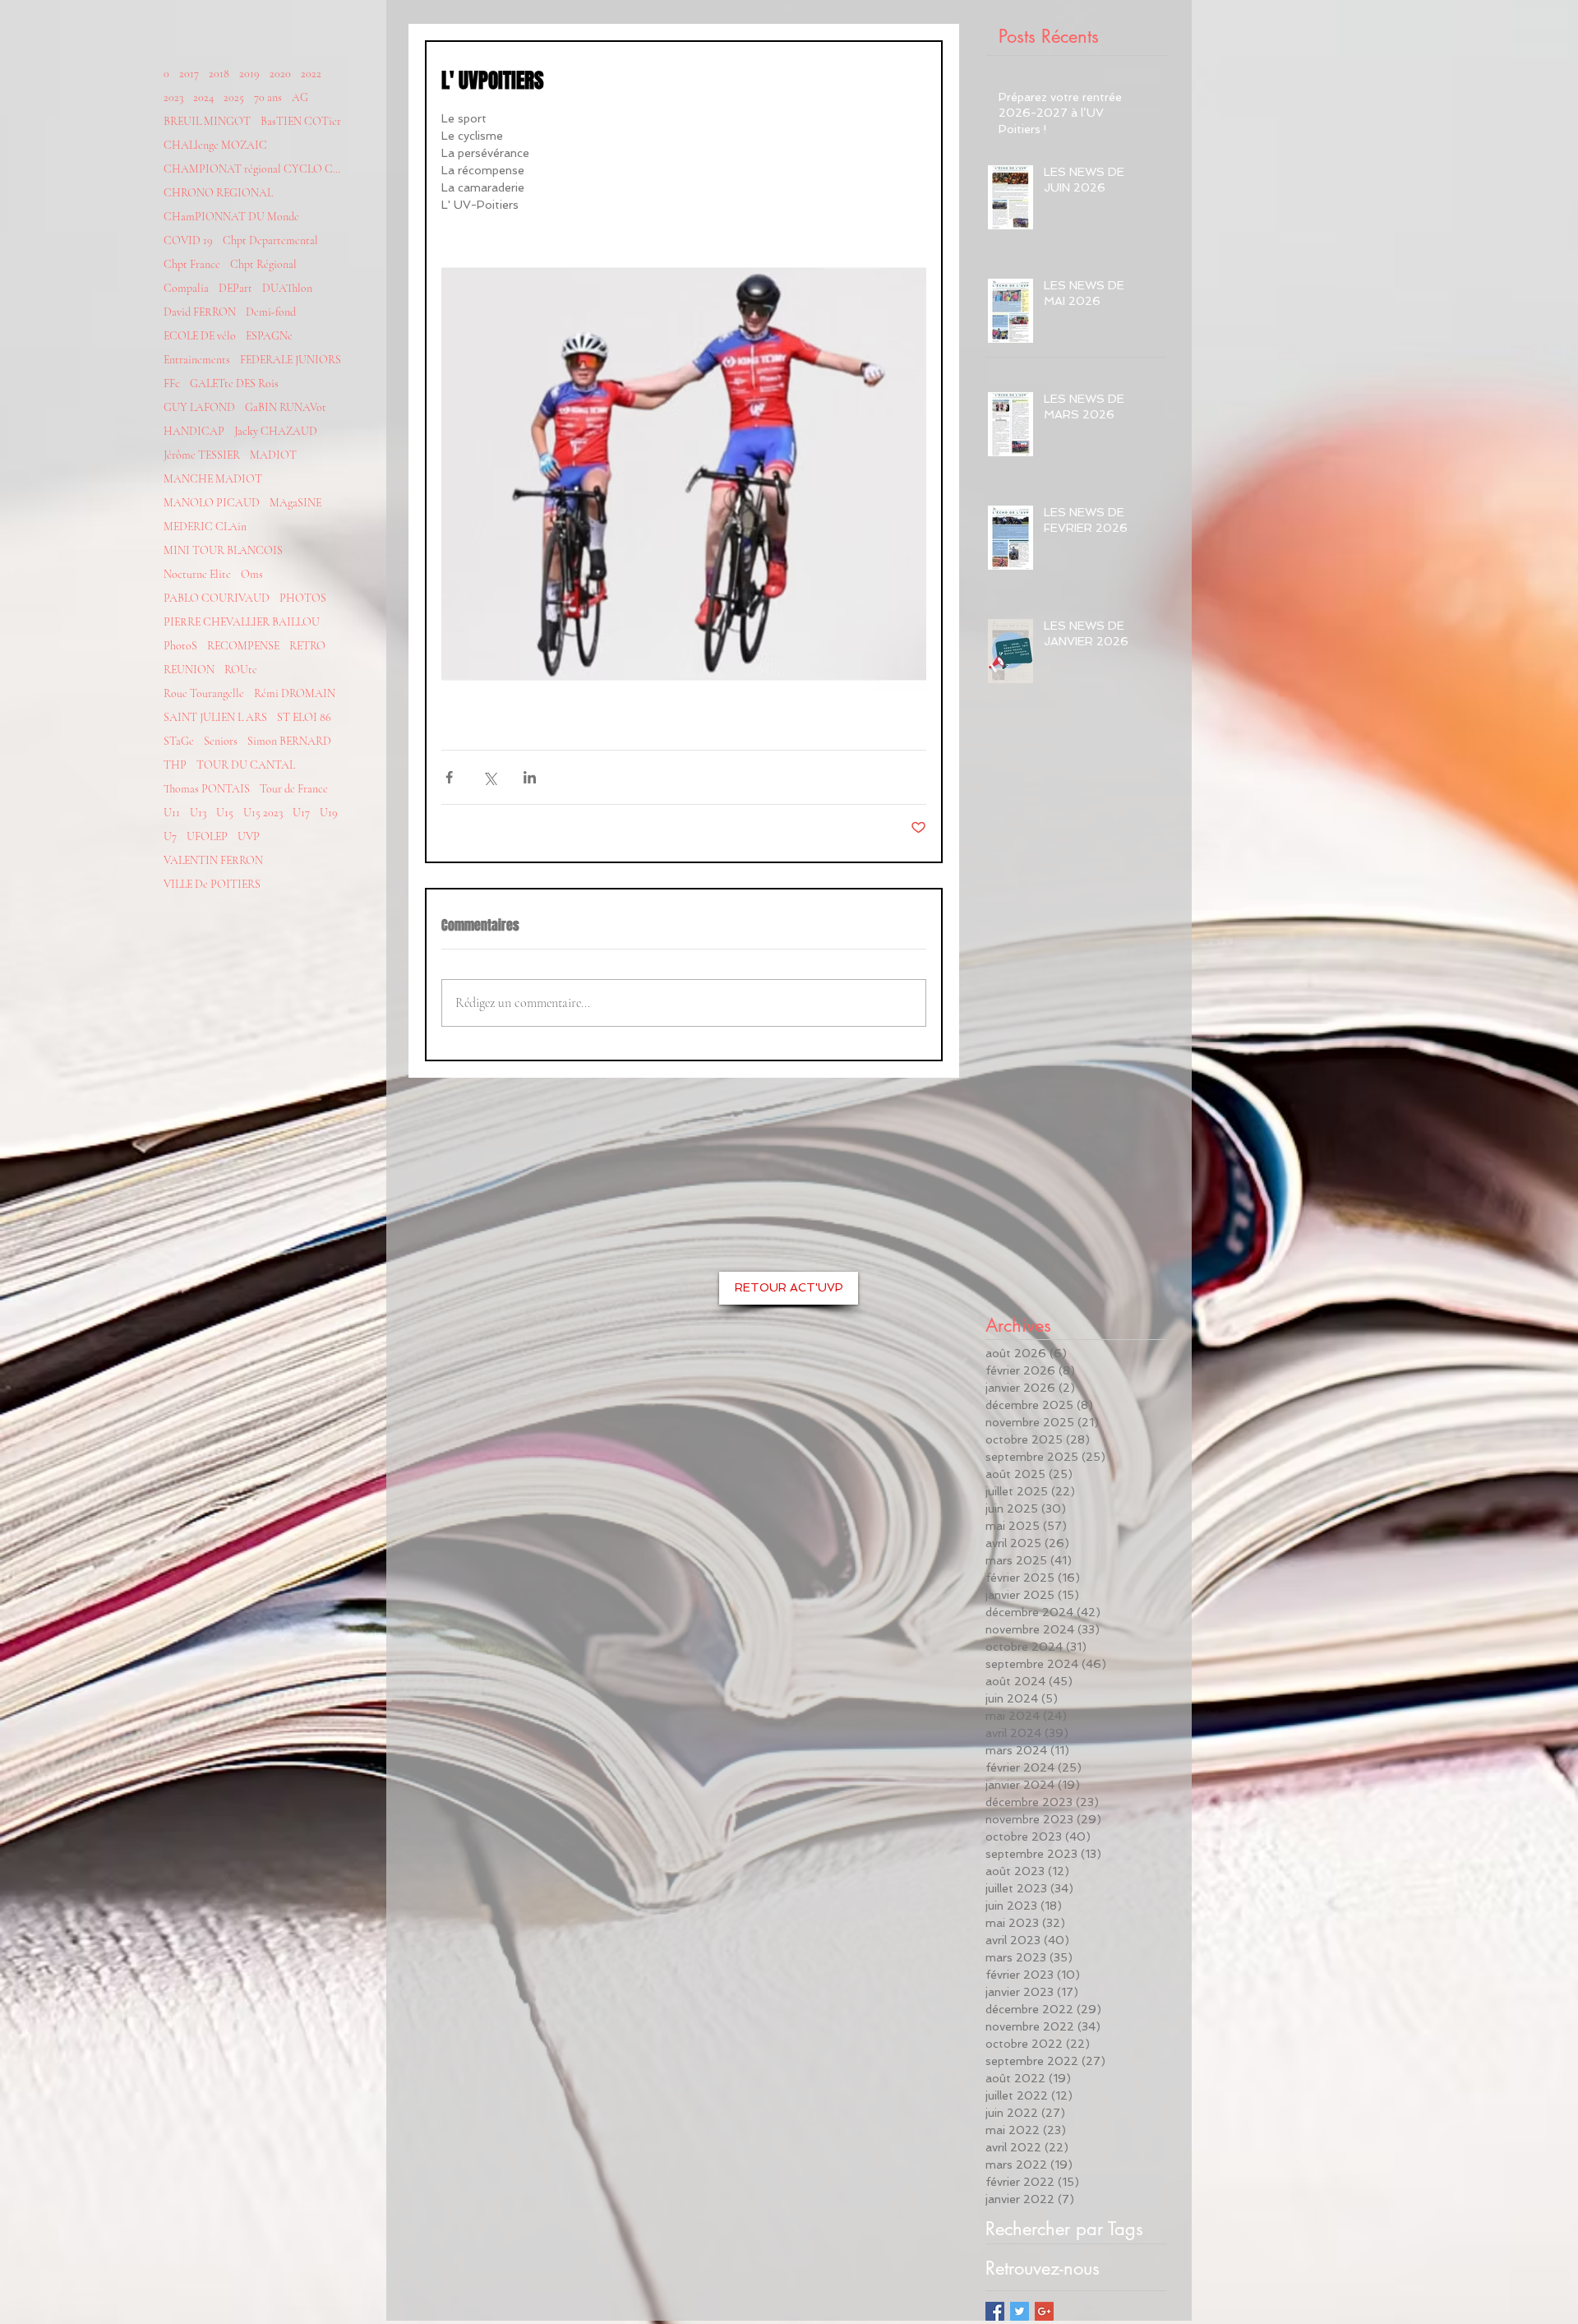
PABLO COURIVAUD (217, 598)
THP (175, 765)
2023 (173, 97)
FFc (172, 383)
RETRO (307, 646)
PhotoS (180, 646)
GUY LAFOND (199, 407)
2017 (189, 74)
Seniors (221, 741)
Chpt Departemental (270, 240)
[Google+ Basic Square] (1044, 2311)
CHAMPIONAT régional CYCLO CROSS (254, 169)
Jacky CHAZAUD (276, 431)
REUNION (189, 670)
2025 (234, 97)
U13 (198, 813)
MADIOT (273, 455)
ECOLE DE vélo (200, 336)
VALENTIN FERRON (213, 860)
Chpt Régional (263, 264)
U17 (301, 813)
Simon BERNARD (289, 741)
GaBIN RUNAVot (286, 407)
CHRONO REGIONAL (218, 193)
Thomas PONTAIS (207, 789)
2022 (311, 74)
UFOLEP (207, 836)
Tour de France (294, 789)
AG (300, 97)
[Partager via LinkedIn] (530, 777)
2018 (219, 74)
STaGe (179, 741)
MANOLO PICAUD (212, 503)
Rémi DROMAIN (295, 693)
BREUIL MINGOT (207, 121)
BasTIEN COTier (301, 121)
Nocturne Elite (197, 574)
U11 (172, 813)
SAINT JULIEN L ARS (215, 717)
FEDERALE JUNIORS (291, 360)
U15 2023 (263, 813)
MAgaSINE (295, 503)
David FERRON (200, 312)
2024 (203, 97)
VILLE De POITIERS (212, 884)
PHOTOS (303, 598)
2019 (249, 74)
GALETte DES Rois (234, 383)
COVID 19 (188, 240)
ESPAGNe (269, 336)
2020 (280, 74)
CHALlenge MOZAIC (215, 145)
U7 (170, 836)
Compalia (186, 288)
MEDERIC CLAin (205, 527)
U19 (329, 813)
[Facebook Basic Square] (995, 2311)
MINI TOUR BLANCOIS (223, 550)
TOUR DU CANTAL (246, 765)
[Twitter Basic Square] (1020, 2311)
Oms (252, 574)
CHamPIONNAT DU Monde (231, 217)
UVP (249, 836)
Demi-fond (271, 312)
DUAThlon (287, 288)
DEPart (235, 288)
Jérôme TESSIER (202, 455)
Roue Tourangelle (204, 693)
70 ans (268, 97)
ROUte (241, 670)
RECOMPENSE (243, 646)
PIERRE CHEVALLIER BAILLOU (242, 622)
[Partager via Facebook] (449, 777)
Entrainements (197, 360)
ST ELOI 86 (304, 717)
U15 (225, 813)
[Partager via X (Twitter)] (489, 777)
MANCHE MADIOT (213, 479)
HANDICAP (194, 431)
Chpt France (192, 264)
